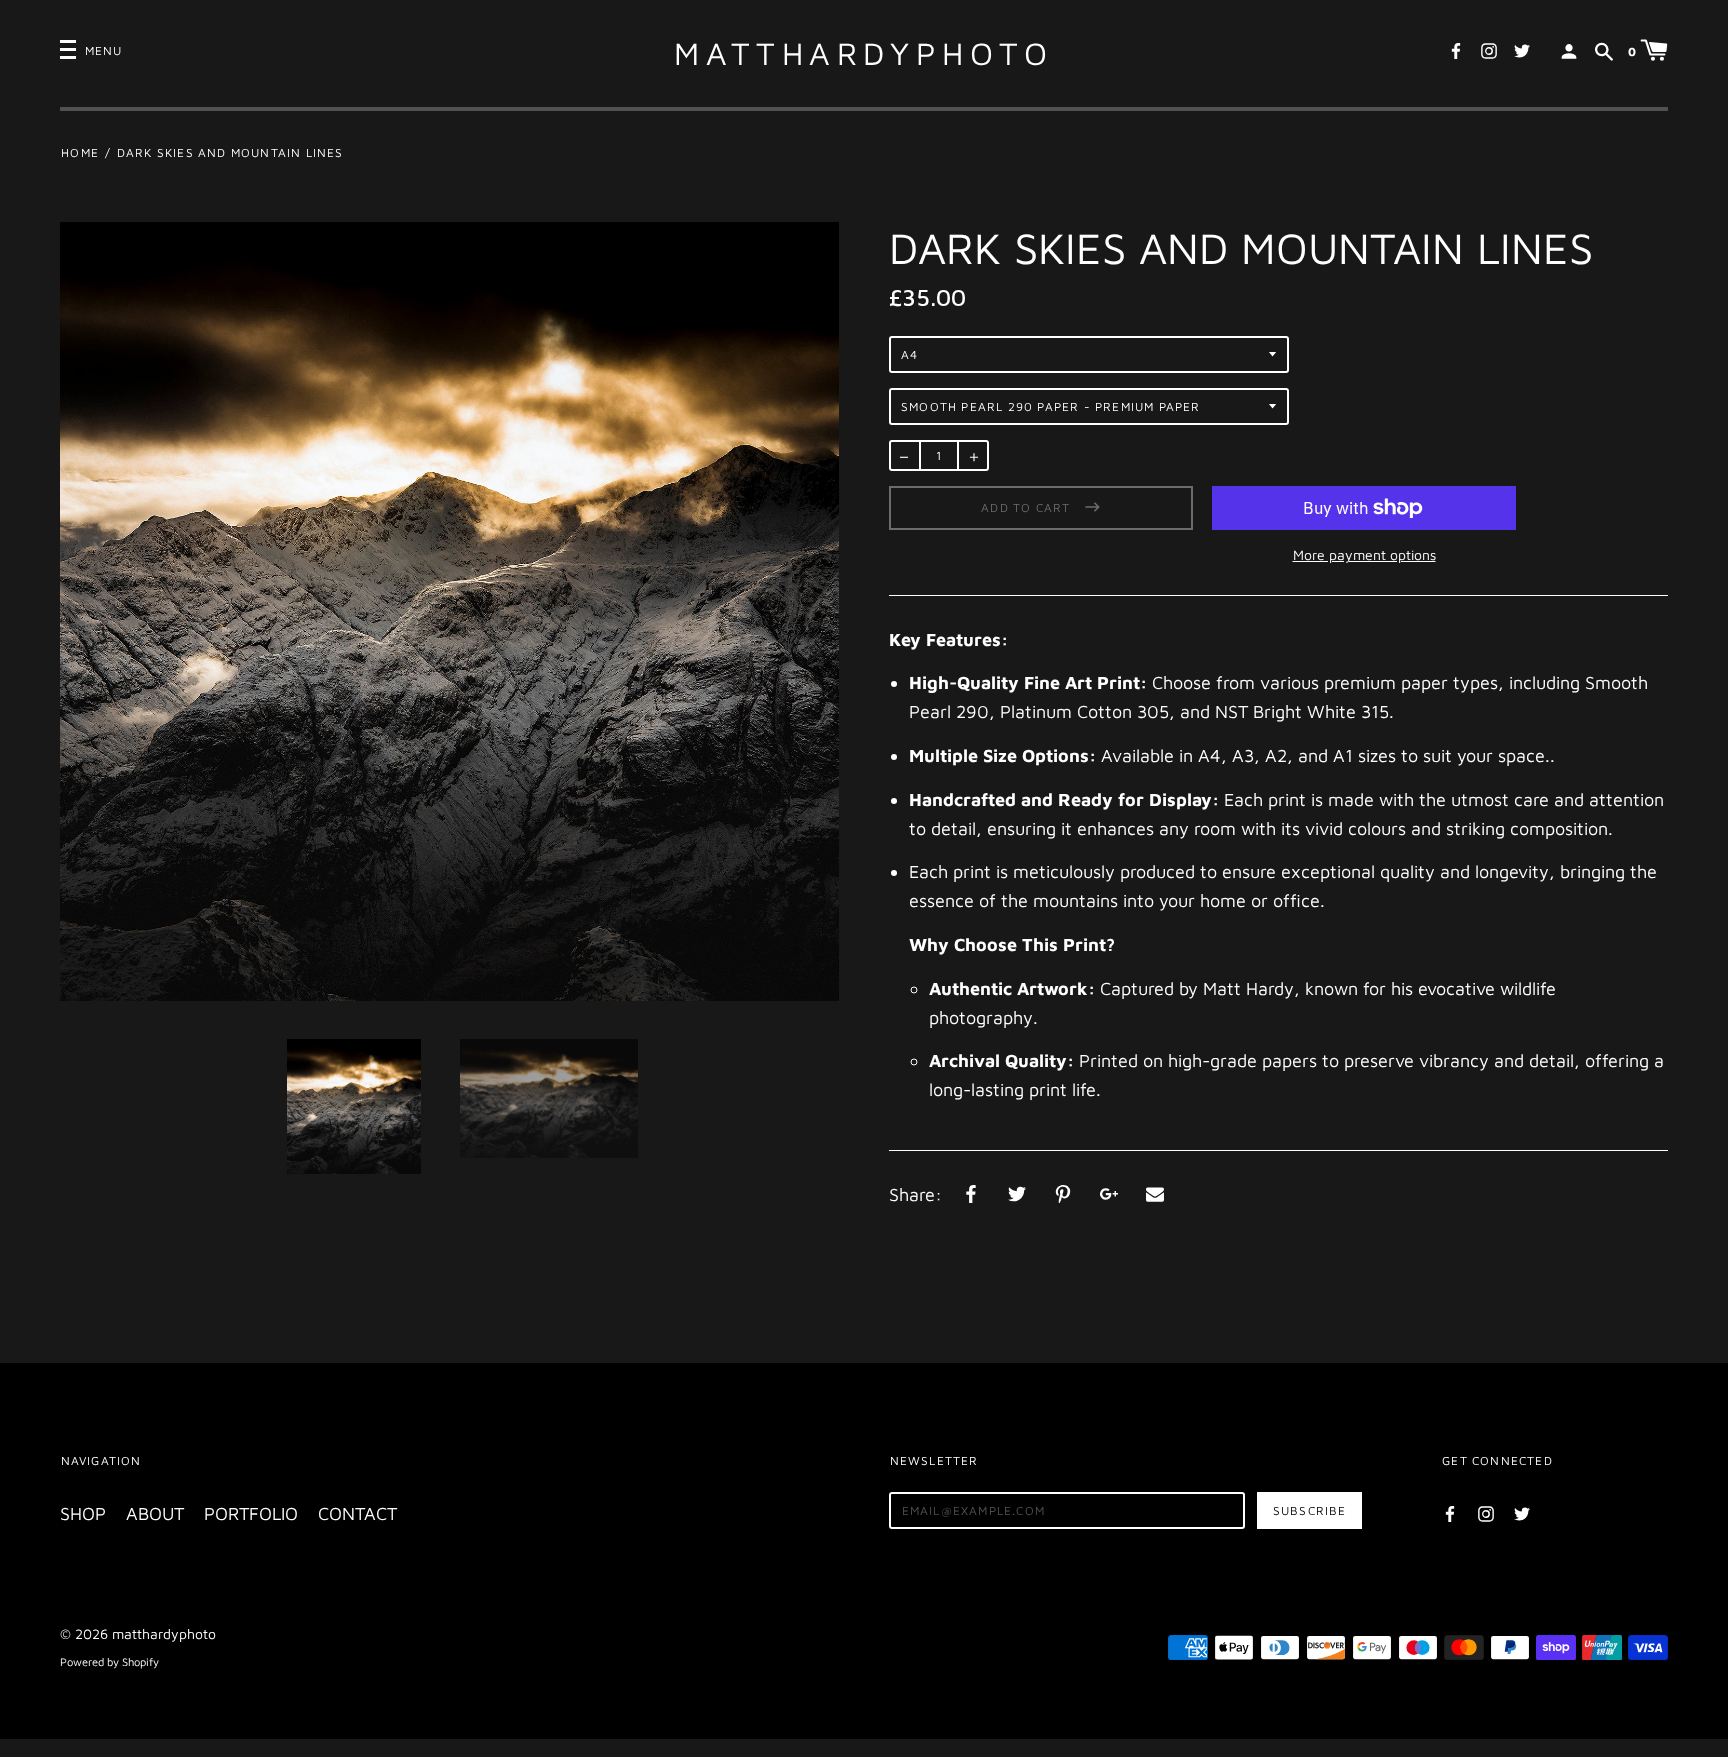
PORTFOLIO (251, 1513)
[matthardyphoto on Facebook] (1456, 49)
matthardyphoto (864, 53)
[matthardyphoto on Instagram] (1489, 49)
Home (80, 152)
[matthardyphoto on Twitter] (1522, 49)
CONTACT (357, 1513)
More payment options (1364, 554)
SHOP (83, 1513)
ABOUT (155, 1513)
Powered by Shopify (109, 1661)
